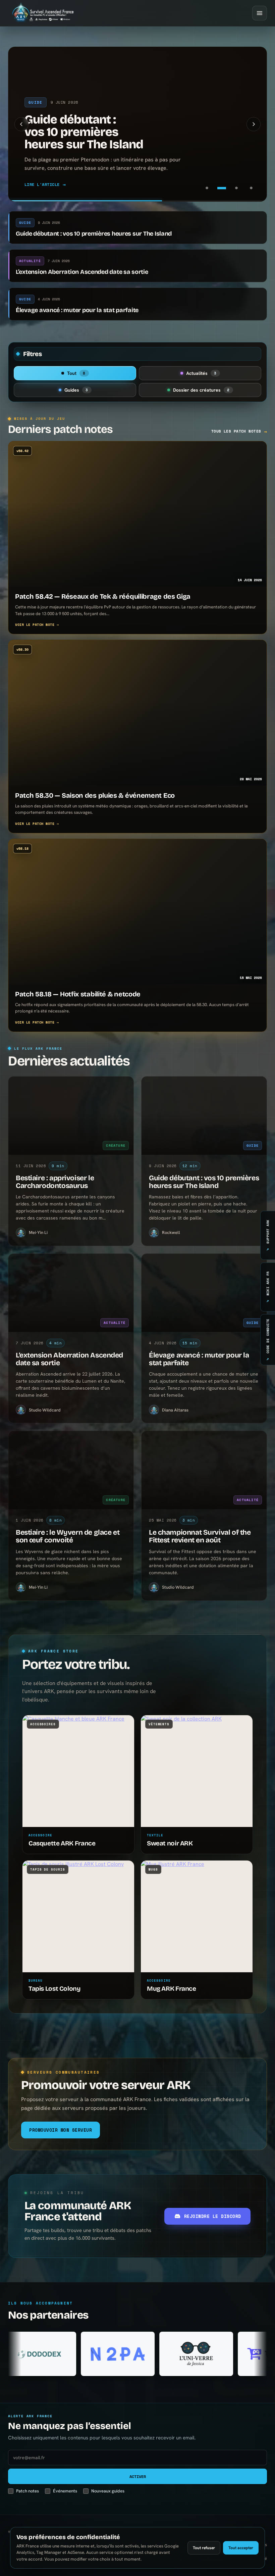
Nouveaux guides (108, 2491)
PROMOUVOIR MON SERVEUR (61, 2130)
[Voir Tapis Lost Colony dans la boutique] (78, 1916)
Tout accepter (241, 2548)
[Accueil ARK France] (42, 13)
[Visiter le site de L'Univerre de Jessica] (96, 2354)
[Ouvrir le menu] (260, 13)
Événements (65, 2491)
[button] (21, 124)
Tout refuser (204, 2548)
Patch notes (27, 2491)
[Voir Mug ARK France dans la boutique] (197, 1916)
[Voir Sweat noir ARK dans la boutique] (197, 1771)
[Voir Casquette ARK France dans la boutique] (78, 1771)
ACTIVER (138, 2476)
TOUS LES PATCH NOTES (239, 431)
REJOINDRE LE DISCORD (213, 2216)
